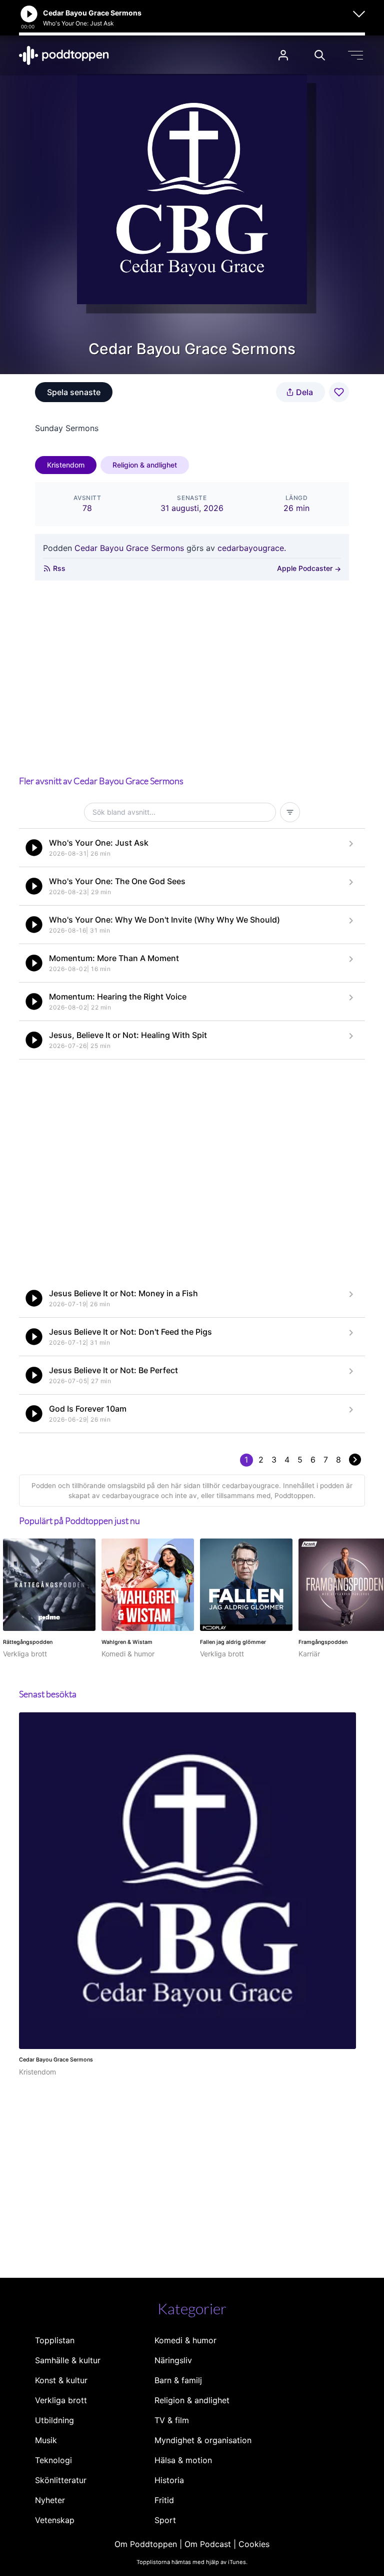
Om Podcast (208, 2544)
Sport (165, 2520)
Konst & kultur (61, 2380)
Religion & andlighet (145, 465)
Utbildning (54, 2420)
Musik (46, 2440)
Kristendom (66, 465)
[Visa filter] (290, 812)
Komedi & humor (185, 2340)
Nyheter (50, 2500)
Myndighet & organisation (203, 2440)
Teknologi (53, 2460)
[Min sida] (283, 55)
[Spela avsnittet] (34, 848)
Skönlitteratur (61, 2480)
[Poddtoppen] (64, 55)
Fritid (164, 2500)
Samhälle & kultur (68, 2360)
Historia (169, 2480)
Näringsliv (173, 2360)
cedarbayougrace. (252, 548)
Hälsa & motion (183, 2460)
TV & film (172, 2420)
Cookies (254, 2544)
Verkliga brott (61, 2400)
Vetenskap (55, 2520)
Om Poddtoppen (146, 2544)
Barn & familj (178, 2380)
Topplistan (55, 2340)
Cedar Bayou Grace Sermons (129, 548)
